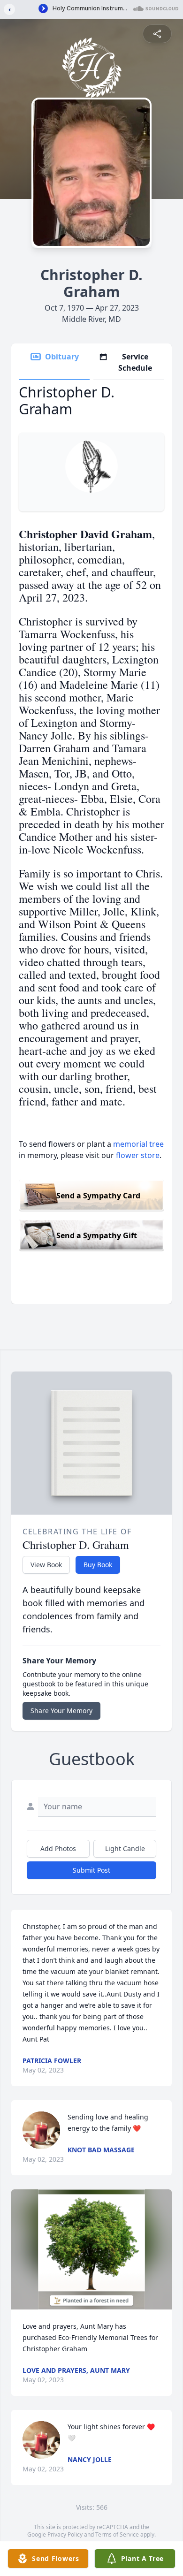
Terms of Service (117, 2534)
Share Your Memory (61, 1711)
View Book (46, 1565)
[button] (92, 2250)
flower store (138, 1155)
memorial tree (138, 1144)
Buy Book (98, 1565)
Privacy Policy (65, 2534)
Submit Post (91, 1870)
